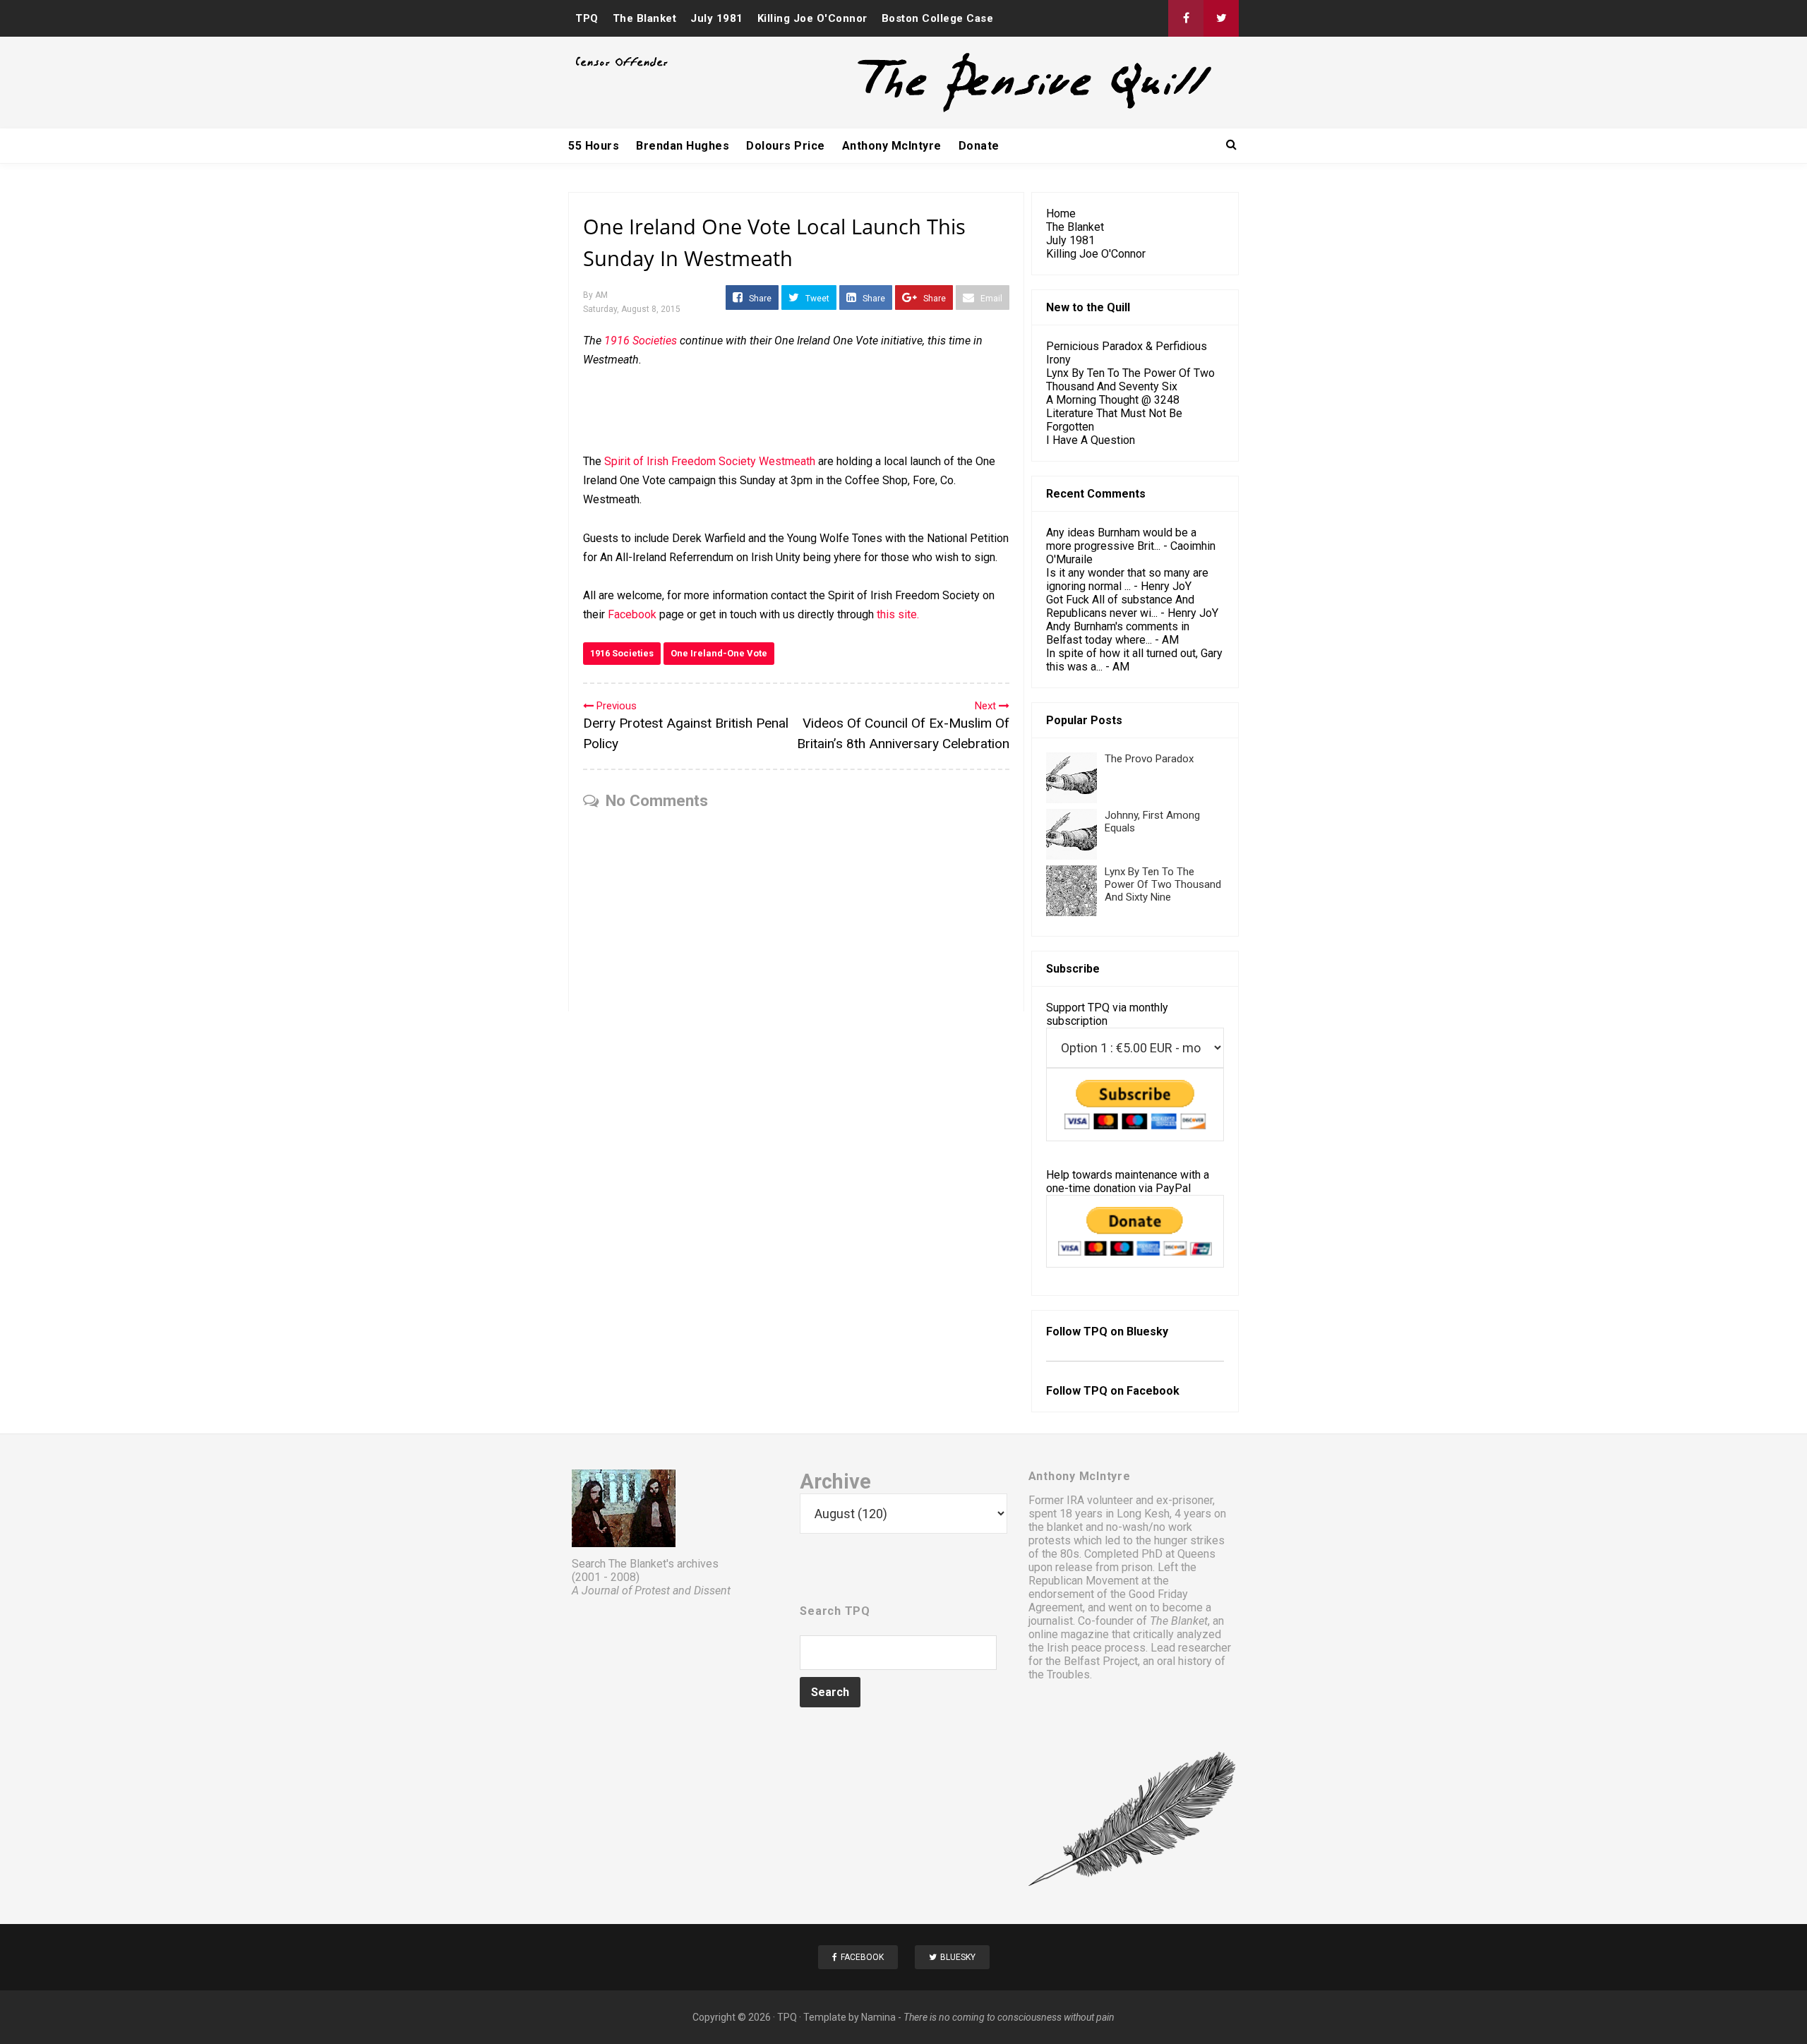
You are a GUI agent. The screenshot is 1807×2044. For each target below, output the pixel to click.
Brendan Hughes (683, 146)
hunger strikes (1189, 1540)
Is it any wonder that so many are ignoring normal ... (1127, 579)
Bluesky (1147, 1331)
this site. (898, 614)
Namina (878, 2017)
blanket (1065, 1527)
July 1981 (717, 18)
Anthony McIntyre (892, 146)
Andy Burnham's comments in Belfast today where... (1118, 633)
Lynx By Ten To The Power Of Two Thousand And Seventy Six (1130, 380)
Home (1061, 214)
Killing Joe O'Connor (812, 18)
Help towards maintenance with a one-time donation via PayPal (1128, 1182)
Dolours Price (786, 146)
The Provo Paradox (1149, 759)
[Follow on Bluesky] (1221, 18)
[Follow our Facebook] (1186, 18)
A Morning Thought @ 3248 (1113, 400)
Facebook (632, 614)
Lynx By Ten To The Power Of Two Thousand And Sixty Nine (1163, 884)
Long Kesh (1143, 1514)
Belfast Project (1101, 1661)
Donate (979, 146)
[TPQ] (982, 110)
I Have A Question (1091, 440)
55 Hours (594, 146)
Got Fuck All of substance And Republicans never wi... (1120, 606)
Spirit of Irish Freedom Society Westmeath (710, 461)
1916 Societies (622, 653)
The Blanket (645, 18)
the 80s (1061, 1554)
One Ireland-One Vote (719, 653)
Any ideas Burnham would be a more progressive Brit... (1121, 539)
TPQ (587, 18)
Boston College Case (938, 18)
